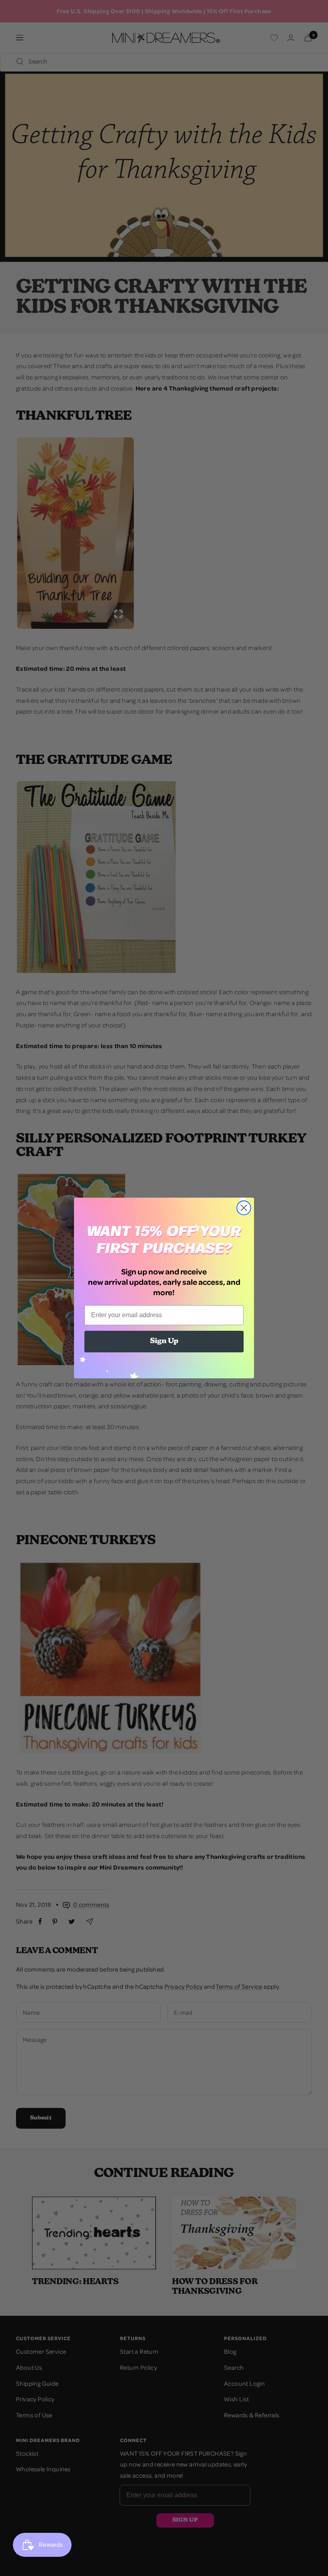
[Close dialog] (244, 1208)
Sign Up (164, 1342)
